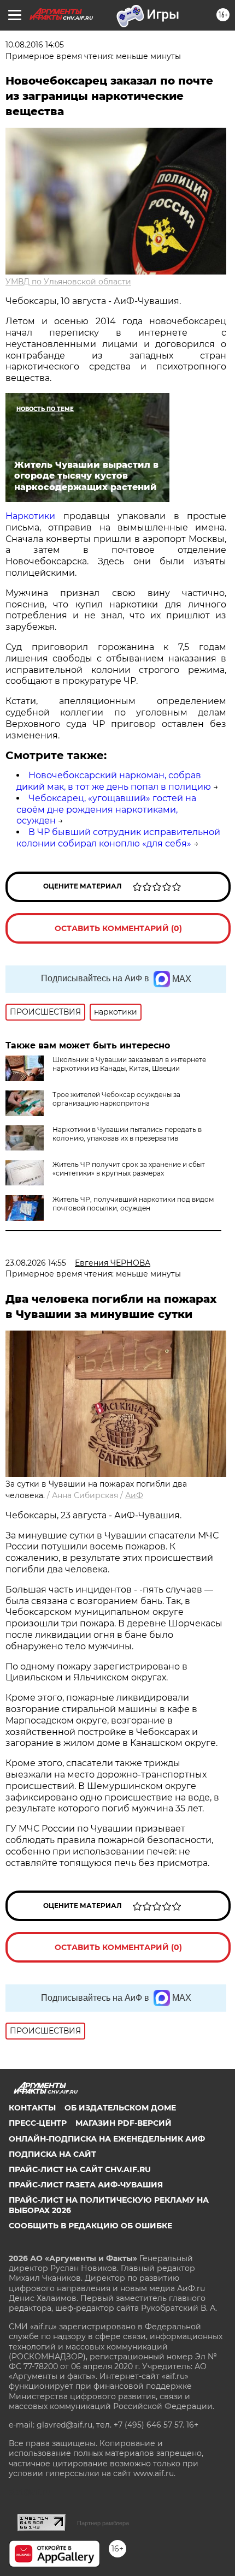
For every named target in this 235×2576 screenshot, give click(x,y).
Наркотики (30, 516)
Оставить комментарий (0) (118, 928)
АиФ (134, 1495)
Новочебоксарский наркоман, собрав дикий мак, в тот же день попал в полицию (114, 781)
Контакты (32, 2108)
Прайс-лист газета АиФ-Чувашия (86, 2185)
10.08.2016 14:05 (35, 45)
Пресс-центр (38, 2123)
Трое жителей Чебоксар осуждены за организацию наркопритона (116, 1099)
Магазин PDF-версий (124, 2123)
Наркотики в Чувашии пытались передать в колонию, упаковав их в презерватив (127, 1134)
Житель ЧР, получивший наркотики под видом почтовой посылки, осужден (133, 1204)
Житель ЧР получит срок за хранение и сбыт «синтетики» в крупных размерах (129, 1169)
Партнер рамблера (103, 2523)
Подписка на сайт (52, 2154)
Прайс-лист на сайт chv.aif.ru (80, 2169)
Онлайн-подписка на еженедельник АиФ (107, 2139)
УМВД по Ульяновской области (68, 282)
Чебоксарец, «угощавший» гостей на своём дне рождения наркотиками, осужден (106, 810)
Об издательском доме (120, 2108)
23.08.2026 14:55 (36, 1263)
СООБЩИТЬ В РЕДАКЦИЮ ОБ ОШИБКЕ (90, 2226)
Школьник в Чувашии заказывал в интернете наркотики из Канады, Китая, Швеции (129, 1064)
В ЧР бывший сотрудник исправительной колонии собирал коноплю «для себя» (118, 838)
